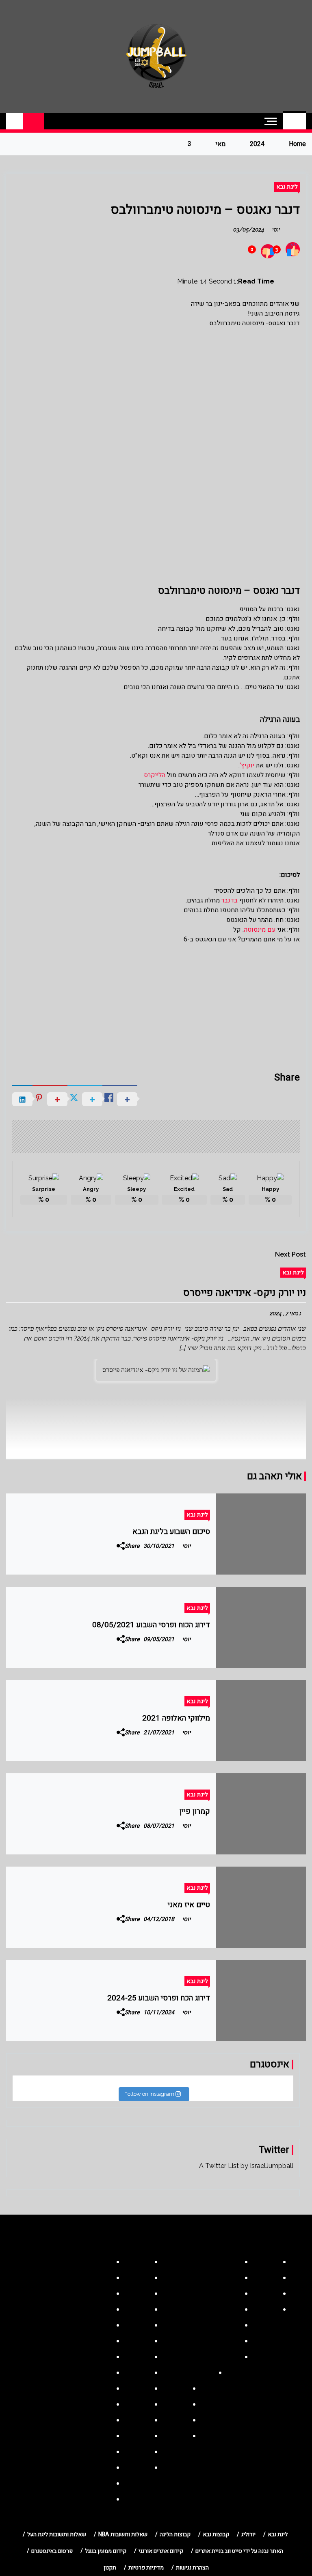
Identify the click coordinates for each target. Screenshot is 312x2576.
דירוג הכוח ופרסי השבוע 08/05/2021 (151, 1625)
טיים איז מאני (189, 1905)
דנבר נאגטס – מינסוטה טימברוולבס (205, 209)
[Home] (294, 121)
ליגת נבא (287, 187)
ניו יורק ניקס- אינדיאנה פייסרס (245, 1293)
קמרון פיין (195, 1811)
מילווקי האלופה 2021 (176, 1718)
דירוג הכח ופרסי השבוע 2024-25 (159, 1998)
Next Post (290, 1254)
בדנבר (230, 900)
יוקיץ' (247, 765)
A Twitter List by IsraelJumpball (246, 2166)
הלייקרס (155, 775)
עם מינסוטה (260, 930)
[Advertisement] (156, 404)
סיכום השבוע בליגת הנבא (171, 1532)
